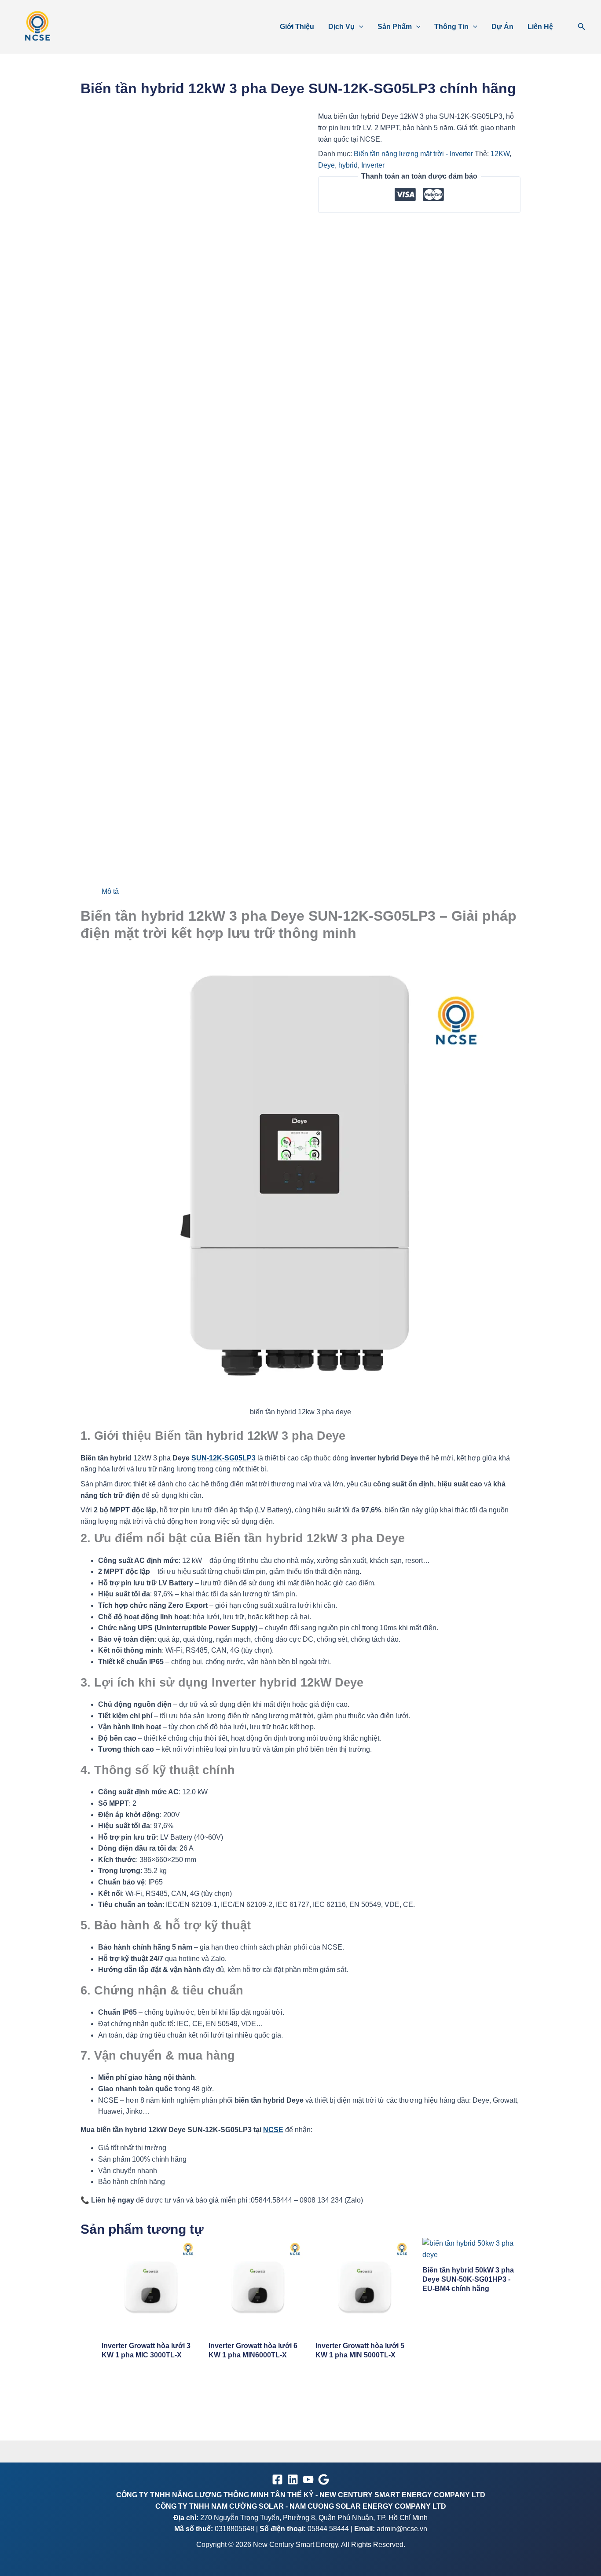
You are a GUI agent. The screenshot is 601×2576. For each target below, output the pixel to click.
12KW (500, 154)
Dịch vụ (341, 27)
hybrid (348, 165)
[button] (359, 27)
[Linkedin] (293, 2479)
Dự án (502, 27)
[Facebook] (277, 2479)
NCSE (273, 2130)
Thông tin (451, 27)
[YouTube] (308, 2479)
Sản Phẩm (395, 27)
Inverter (373, 165)
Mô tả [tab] (110, 891)
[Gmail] (324, 2479)
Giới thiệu (297, 27)
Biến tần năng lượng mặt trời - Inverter (413, 154)
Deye (326, 165)
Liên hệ (540, 27)
